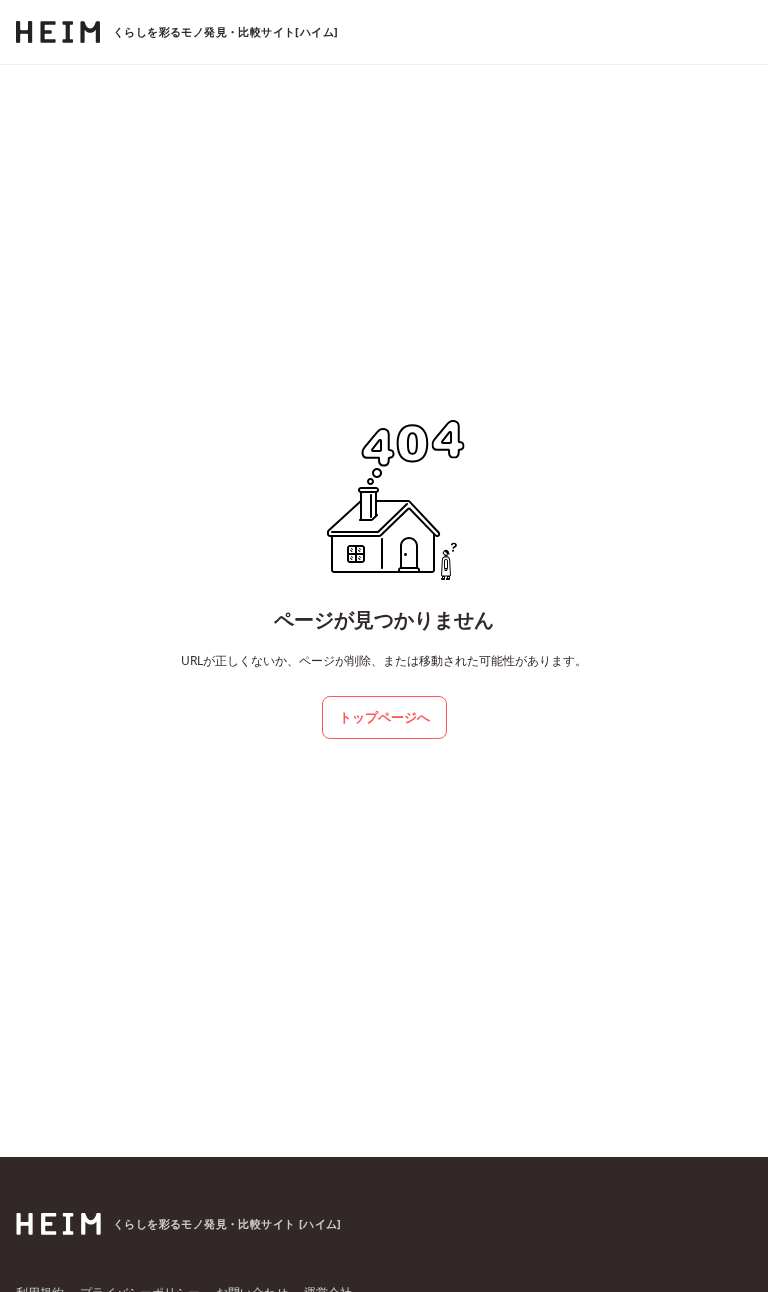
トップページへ (384, 717)
